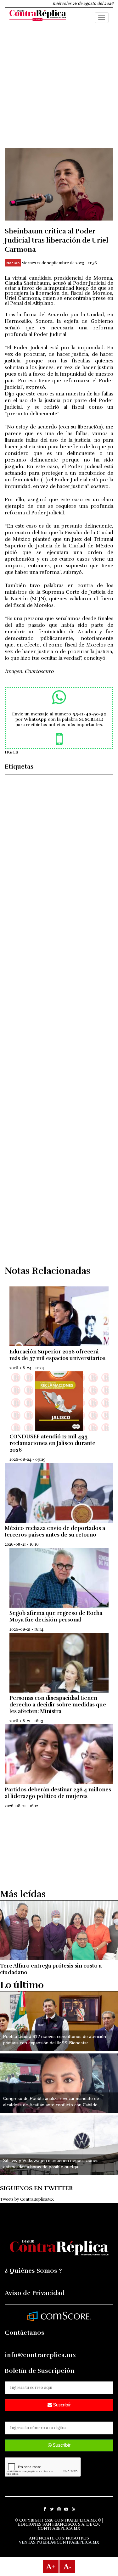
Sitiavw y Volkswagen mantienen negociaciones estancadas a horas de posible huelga (51, 2164)
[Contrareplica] (38, 16)
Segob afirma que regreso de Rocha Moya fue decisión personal (56, 1616)
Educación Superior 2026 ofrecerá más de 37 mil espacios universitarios (57, 1355)
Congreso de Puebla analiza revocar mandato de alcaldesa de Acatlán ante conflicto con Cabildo (51, 2102)
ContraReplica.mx (59, 2528)
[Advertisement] (59, 89)
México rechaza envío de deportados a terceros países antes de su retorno (55, 1532)
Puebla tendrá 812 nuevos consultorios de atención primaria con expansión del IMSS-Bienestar (55, 2040)
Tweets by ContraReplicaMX (27, 2199)
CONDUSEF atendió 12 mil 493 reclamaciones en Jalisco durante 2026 (52, 1443)
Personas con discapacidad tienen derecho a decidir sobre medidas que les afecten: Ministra (58, 1705)
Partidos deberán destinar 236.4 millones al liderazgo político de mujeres (58, 1793)
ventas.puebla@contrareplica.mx (59, 2542)
